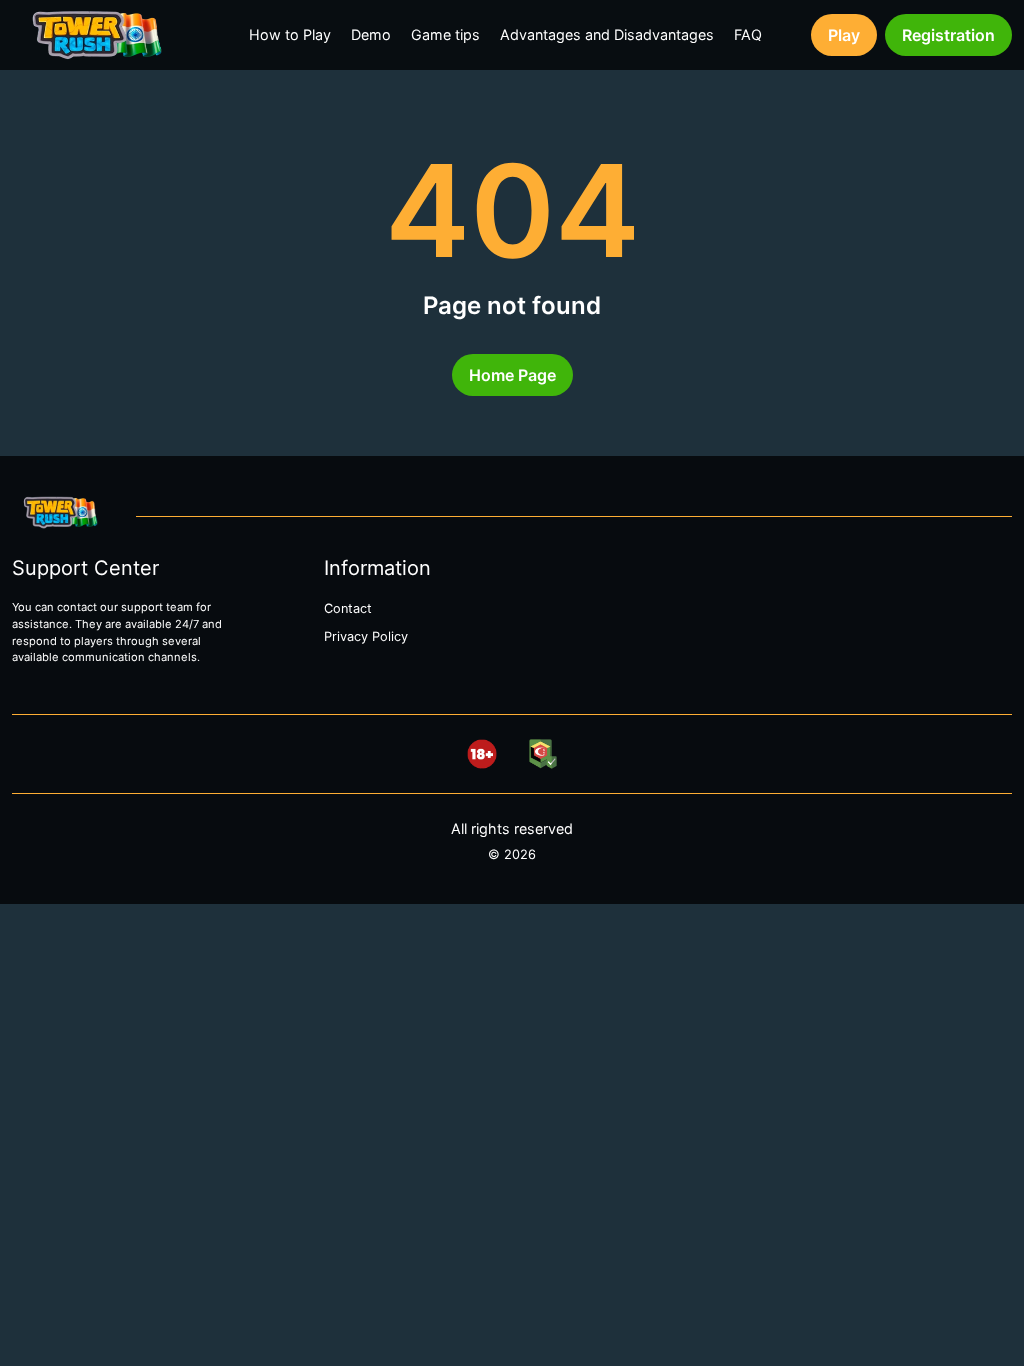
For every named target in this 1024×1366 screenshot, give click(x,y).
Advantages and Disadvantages (607, 34)
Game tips (445, 34)
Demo (371, 34)
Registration (948, 35)
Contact (348, 608)
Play (844, 35)
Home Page (512, 375)
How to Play (290, 34)
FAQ (748, 34)
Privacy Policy (366, 636)
